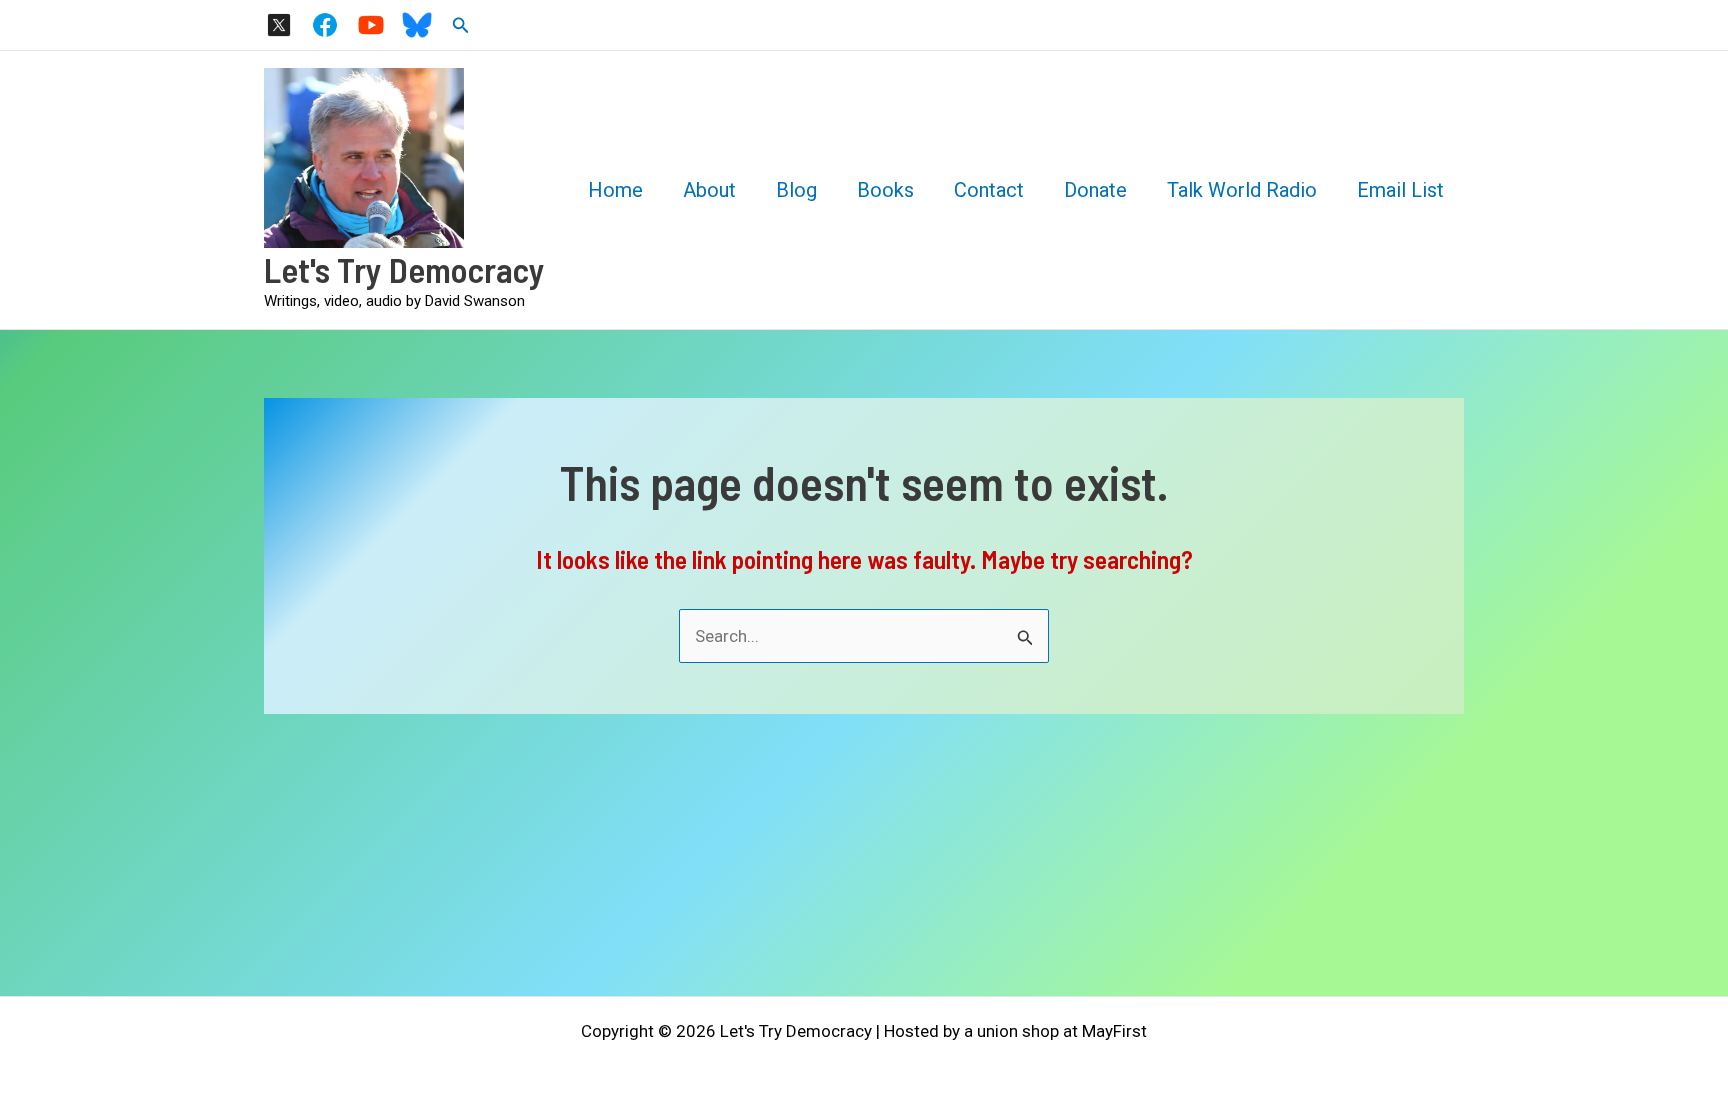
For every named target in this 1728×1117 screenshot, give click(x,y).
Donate (1095, 190)
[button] (461, 25)
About (709, 190)
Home (615, 190)
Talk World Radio (1242, 190)
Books (885, 190)
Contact (989, 190)
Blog (796, 190)
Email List (1400, 190)
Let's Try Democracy (404, 269)
